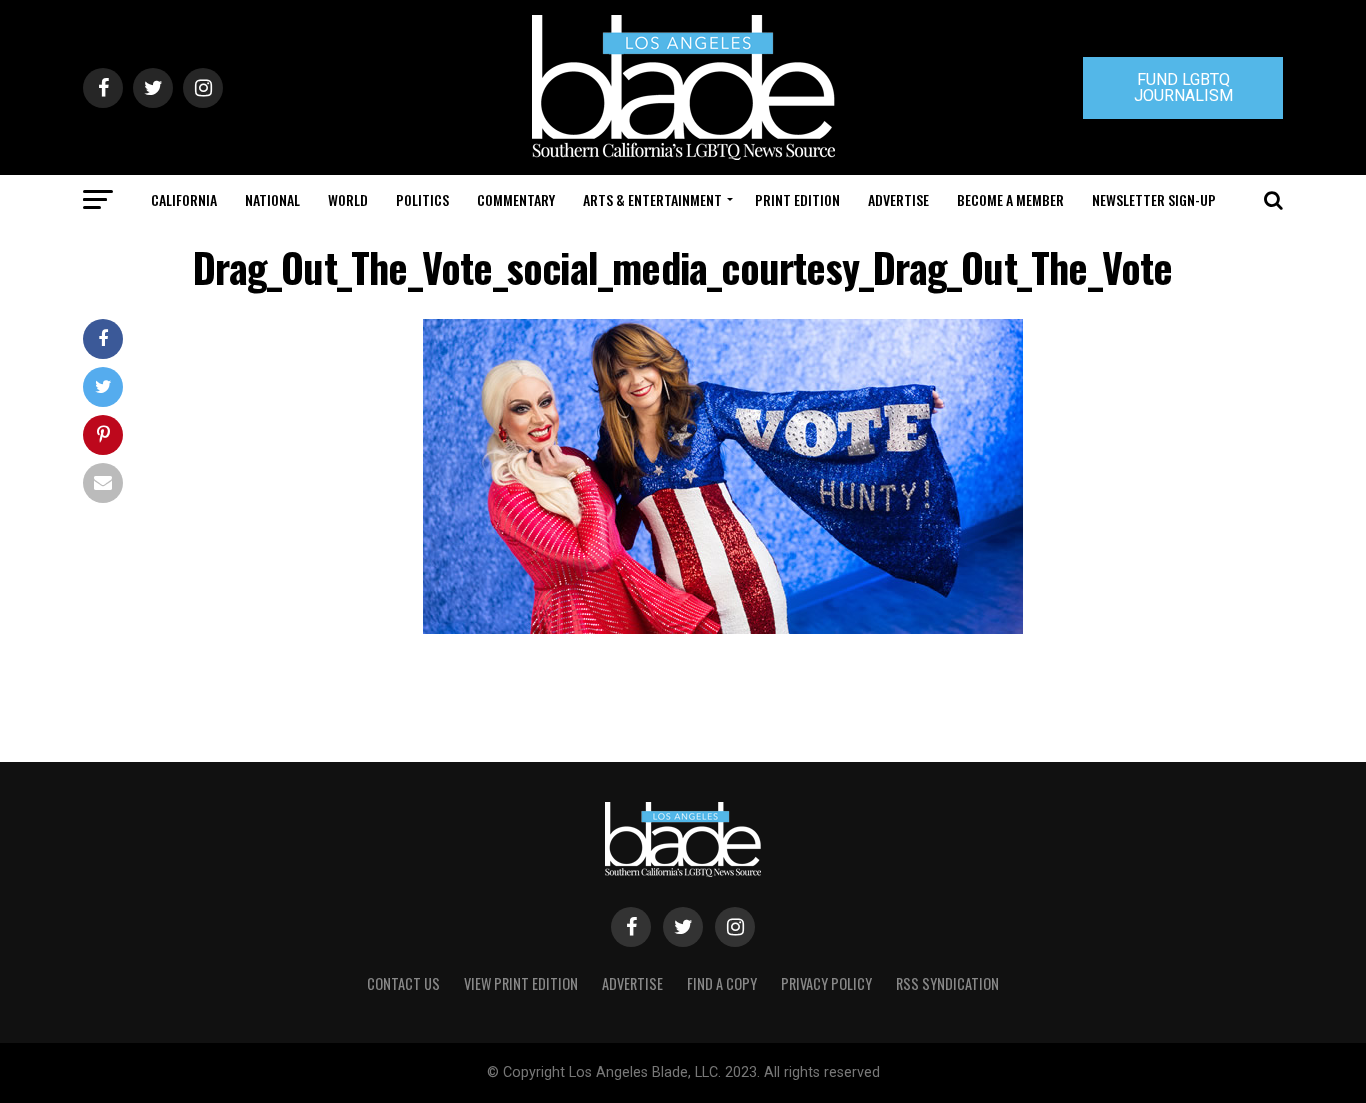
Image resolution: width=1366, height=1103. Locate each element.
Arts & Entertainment (652, 199)
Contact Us (403, 983)
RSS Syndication (947, 983)
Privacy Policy (826, 983)
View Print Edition (521, 983)
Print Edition (797, 199)
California (184, 199)
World (348, 199)
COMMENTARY (516, 199)
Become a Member (1010, 199)
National (272, 199)
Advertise (898, 199)
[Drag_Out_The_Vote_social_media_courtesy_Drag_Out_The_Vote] (723, 628)
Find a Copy (722, 983)
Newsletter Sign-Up (1154, 199)
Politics (422, 199)
